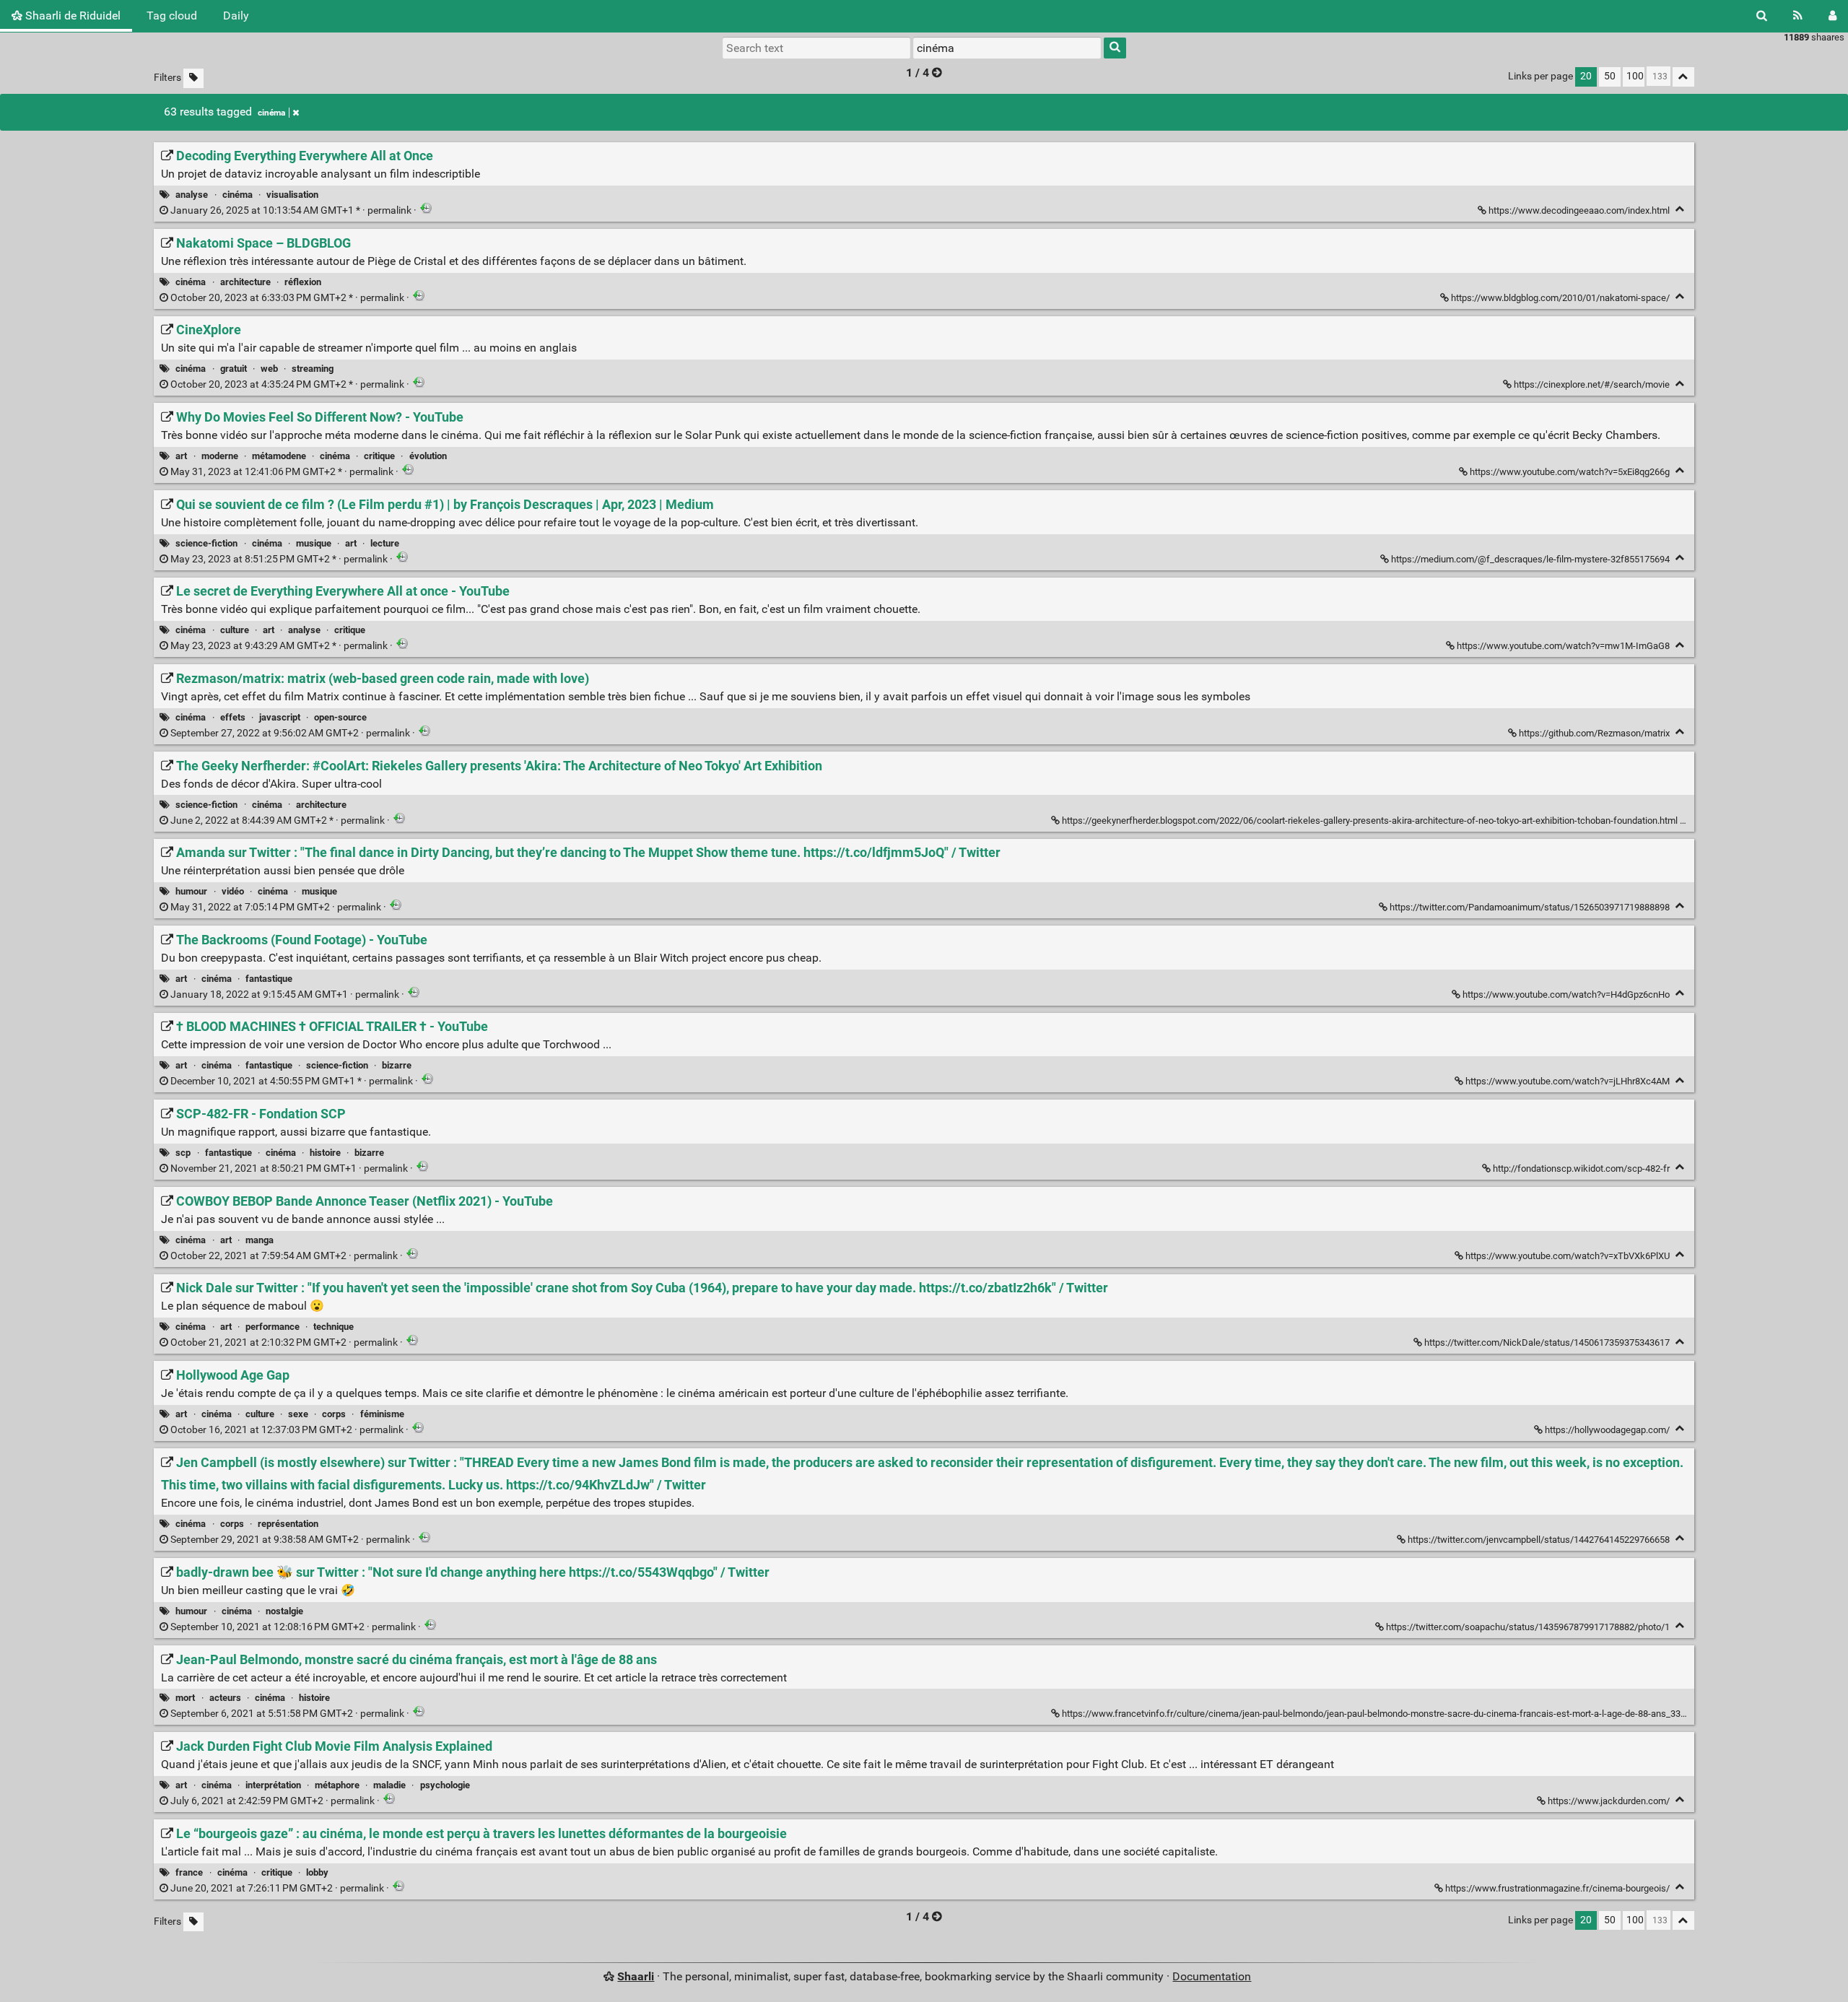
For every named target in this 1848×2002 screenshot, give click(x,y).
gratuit (234, 369)
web (269, 369)
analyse (192, 195)
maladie (389, 1785)
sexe (298, 1414)
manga (260, 1240)
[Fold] (1680, 209)
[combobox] (1007, 48)
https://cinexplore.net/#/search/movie (1592, 384)
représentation (288, 1524)
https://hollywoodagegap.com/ (1607, 1430)
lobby (317, 1872)
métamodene (279, 456)
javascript (280, 717)
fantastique (269, 979)
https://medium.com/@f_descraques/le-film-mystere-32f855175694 (1530, 559)
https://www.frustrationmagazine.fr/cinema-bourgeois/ (1557, 1888)
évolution (428, 456)
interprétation (273, 1785)
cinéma (271, 113)
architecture (245, 282)
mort (185, 1698)
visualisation (292, 195)
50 (1610, 76)
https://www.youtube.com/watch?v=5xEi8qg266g (1570, 472)
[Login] (1832, 16)
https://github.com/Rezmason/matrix (1594, 733)
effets (233, 717)
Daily (236, 16)
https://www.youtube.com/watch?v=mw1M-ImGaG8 (1563, 646)
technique (334, 1327)
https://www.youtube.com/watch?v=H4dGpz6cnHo (1566, 995)
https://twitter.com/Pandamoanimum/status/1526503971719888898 (1530, 907)
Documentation (1212, 1976)
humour (191, 891)
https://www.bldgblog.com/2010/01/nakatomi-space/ (1560, 298)
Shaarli (636, 1976)
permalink (291, 210)
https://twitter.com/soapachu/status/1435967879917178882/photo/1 (1528, 1627)
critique (379, 456)
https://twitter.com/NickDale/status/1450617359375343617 (1547, 1342)
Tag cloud (172, 16)
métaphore (337, 1785)
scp (183, 1153)
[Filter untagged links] (193, 78)
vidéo (233, 891)
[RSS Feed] (1798, 16)
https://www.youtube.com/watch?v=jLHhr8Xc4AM (1568, 1081)
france (189, 1872)
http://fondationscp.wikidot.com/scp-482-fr (1581, 1168)
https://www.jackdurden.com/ (1609, 1801)
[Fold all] (1683, 77)
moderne (220, 456)
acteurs (225, 1698)
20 (1586, 76)
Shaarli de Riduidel (71, 16)
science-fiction (206, 543)
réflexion (303, 282)
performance (273, 1327)
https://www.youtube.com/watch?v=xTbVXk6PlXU (1568, 1256)
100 (1635, 76)
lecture (385, 543)
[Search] (1762, 16)
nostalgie (284, 1611)
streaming (313, 369)
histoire (325, 1153)
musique (314, 543)
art (181, 456)
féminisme (382, 1414)
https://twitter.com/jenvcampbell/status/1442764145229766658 (1539, 1540)
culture (235, 630)
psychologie (445, 1785)
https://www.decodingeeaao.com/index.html (1579, 210)
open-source (340, 717)
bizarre (397, 1065)
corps (334, 1414)
